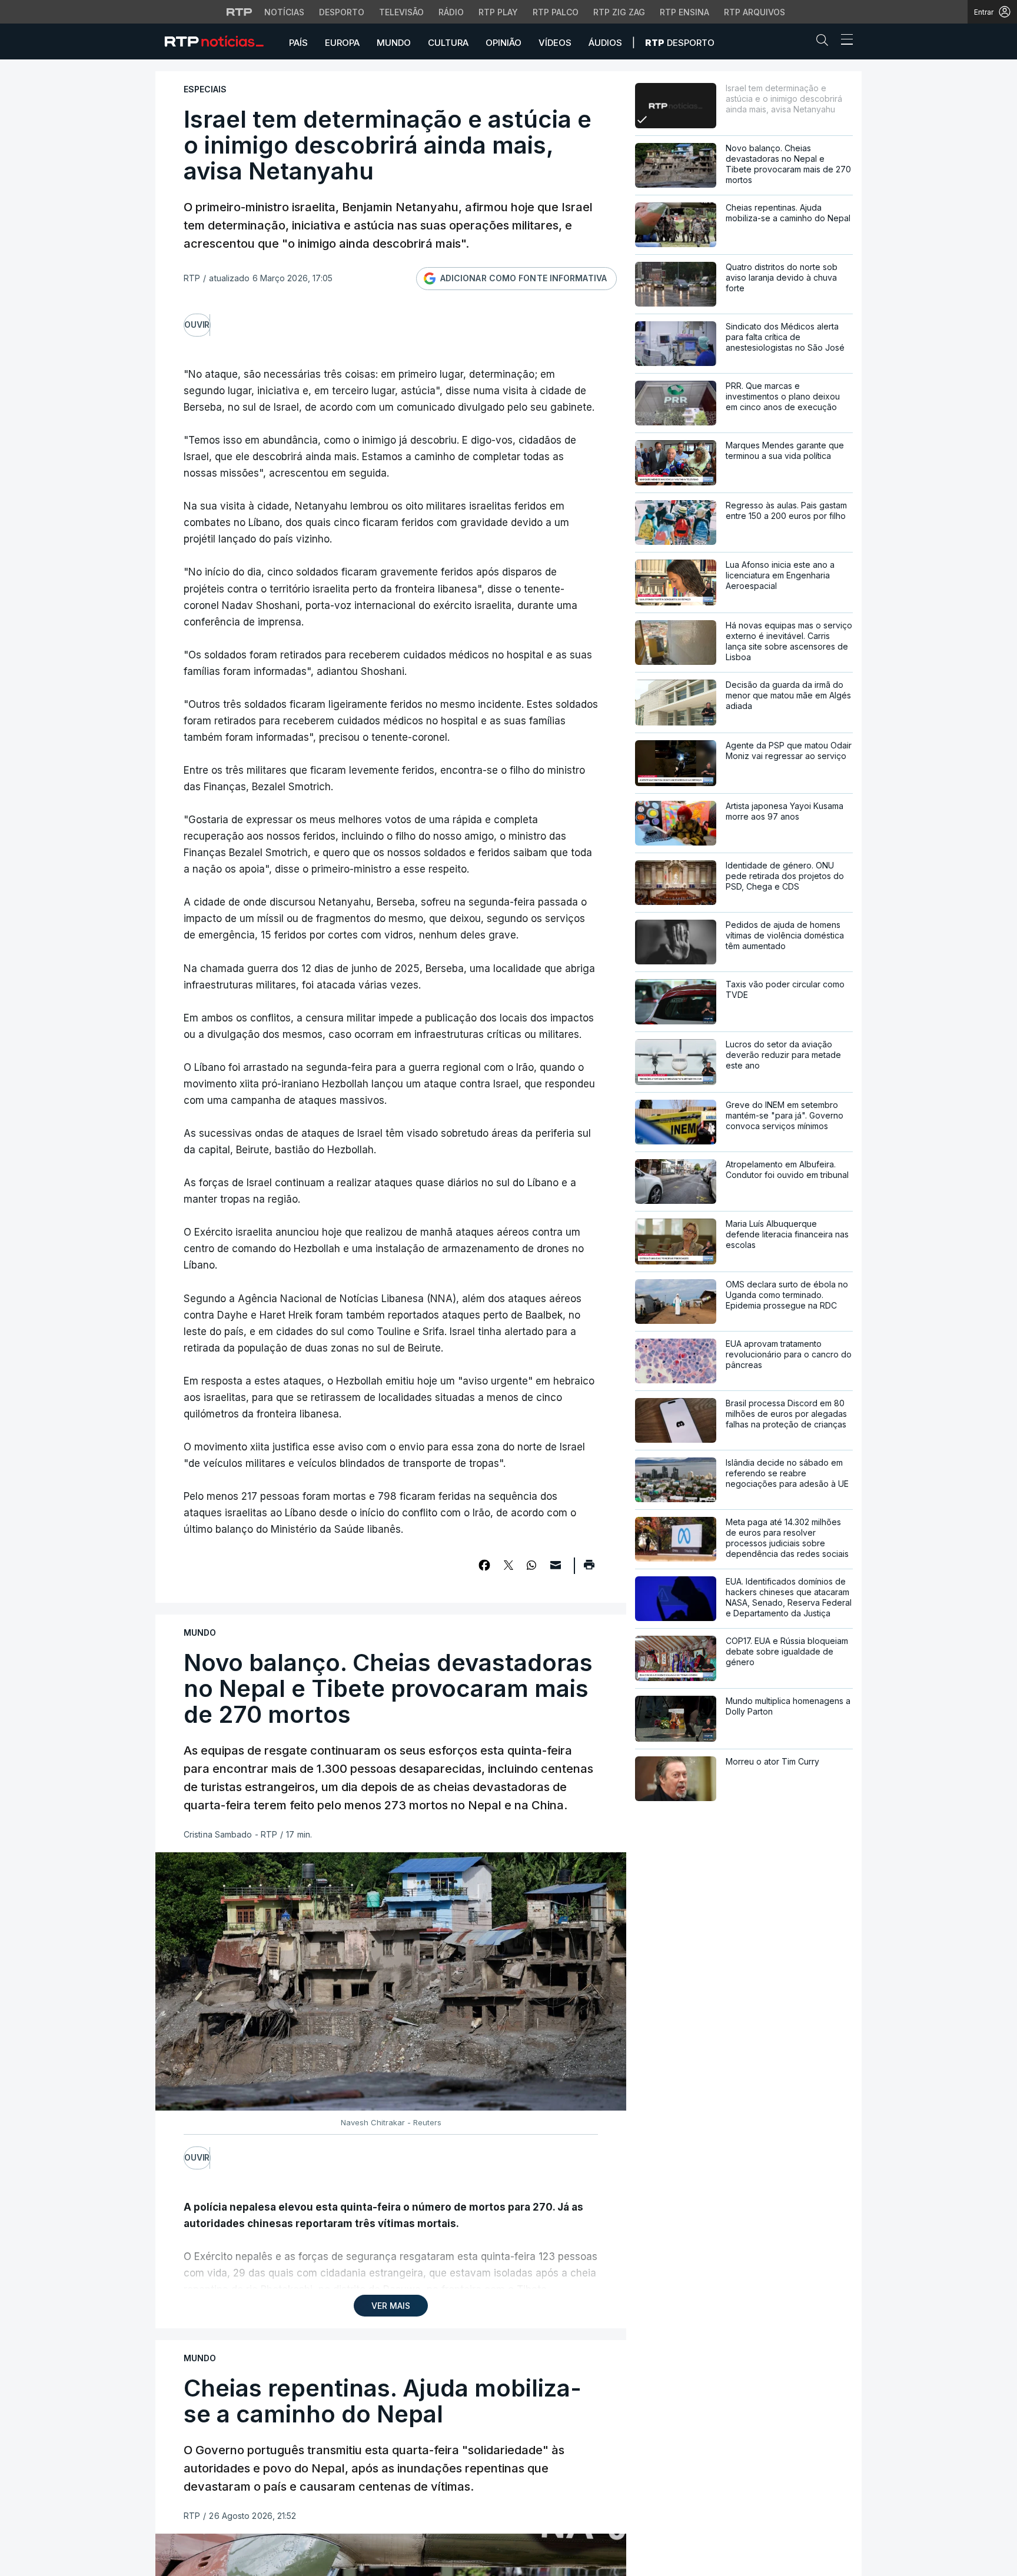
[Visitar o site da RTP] (240, 12)
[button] (825, 42)
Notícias (284, 12)
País (298, 43)
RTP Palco (556, 12)
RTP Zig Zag (619, 12)
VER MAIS (391, 2306)
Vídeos (555, 43)
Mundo (394, 43)
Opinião (503, 43)
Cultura (448, 43)
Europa (342, 43)
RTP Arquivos (755, 12)
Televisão (401, 12)
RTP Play (498, 12)
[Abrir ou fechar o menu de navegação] (843, 41)
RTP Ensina (684, 12)
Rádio (451, 12)
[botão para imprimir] (589, 1569)
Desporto (342, 12)
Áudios (605, 43)
